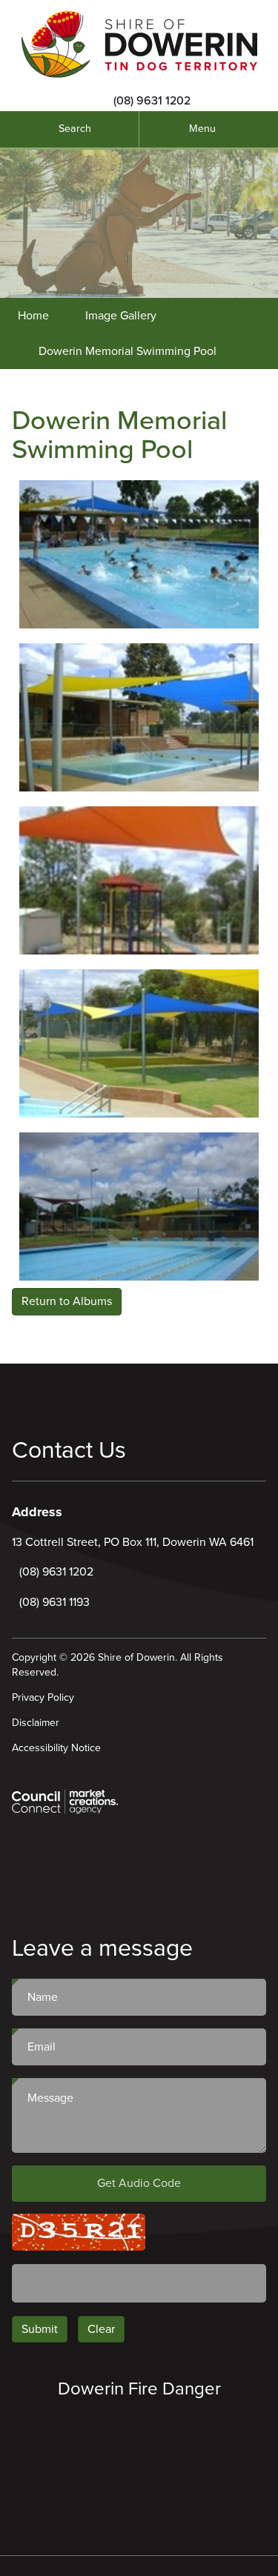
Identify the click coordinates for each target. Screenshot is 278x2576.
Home (33, 316)
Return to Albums (67, 1301)
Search (75, 129)
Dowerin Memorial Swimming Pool (128, 351)
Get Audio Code (139, 2183)
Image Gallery (121, 316)
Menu (202, 129)
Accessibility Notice (56, 1748)
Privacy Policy (43, 1697)
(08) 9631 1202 (152, 101)
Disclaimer (36, 1723)
